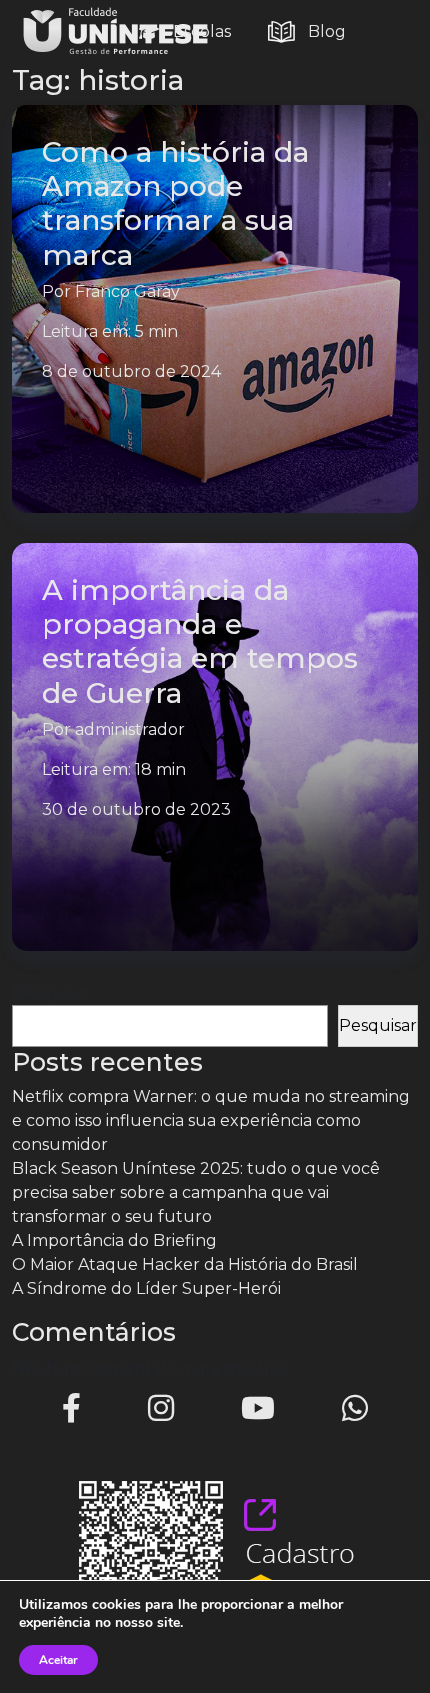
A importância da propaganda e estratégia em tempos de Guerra (200, 640)
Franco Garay (127, 291)
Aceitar (58, 1660)
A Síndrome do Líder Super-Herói (146, 1288)
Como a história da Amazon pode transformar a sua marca (175, 202)
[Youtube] (258, 1408)
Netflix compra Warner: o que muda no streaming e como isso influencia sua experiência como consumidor (211, 1120)
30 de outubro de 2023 (136, 809)
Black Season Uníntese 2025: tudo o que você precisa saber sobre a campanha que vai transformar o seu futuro (196, 1192)
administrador (130, 729)
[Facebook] (71, 1408)
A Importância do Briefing (114, 1240)
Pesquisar (51, 992)
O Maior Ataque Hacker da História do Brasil (185, 1264)
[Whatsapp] (355, 1408)
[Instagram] (161, 1408)
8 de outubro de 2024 (131, 371)
